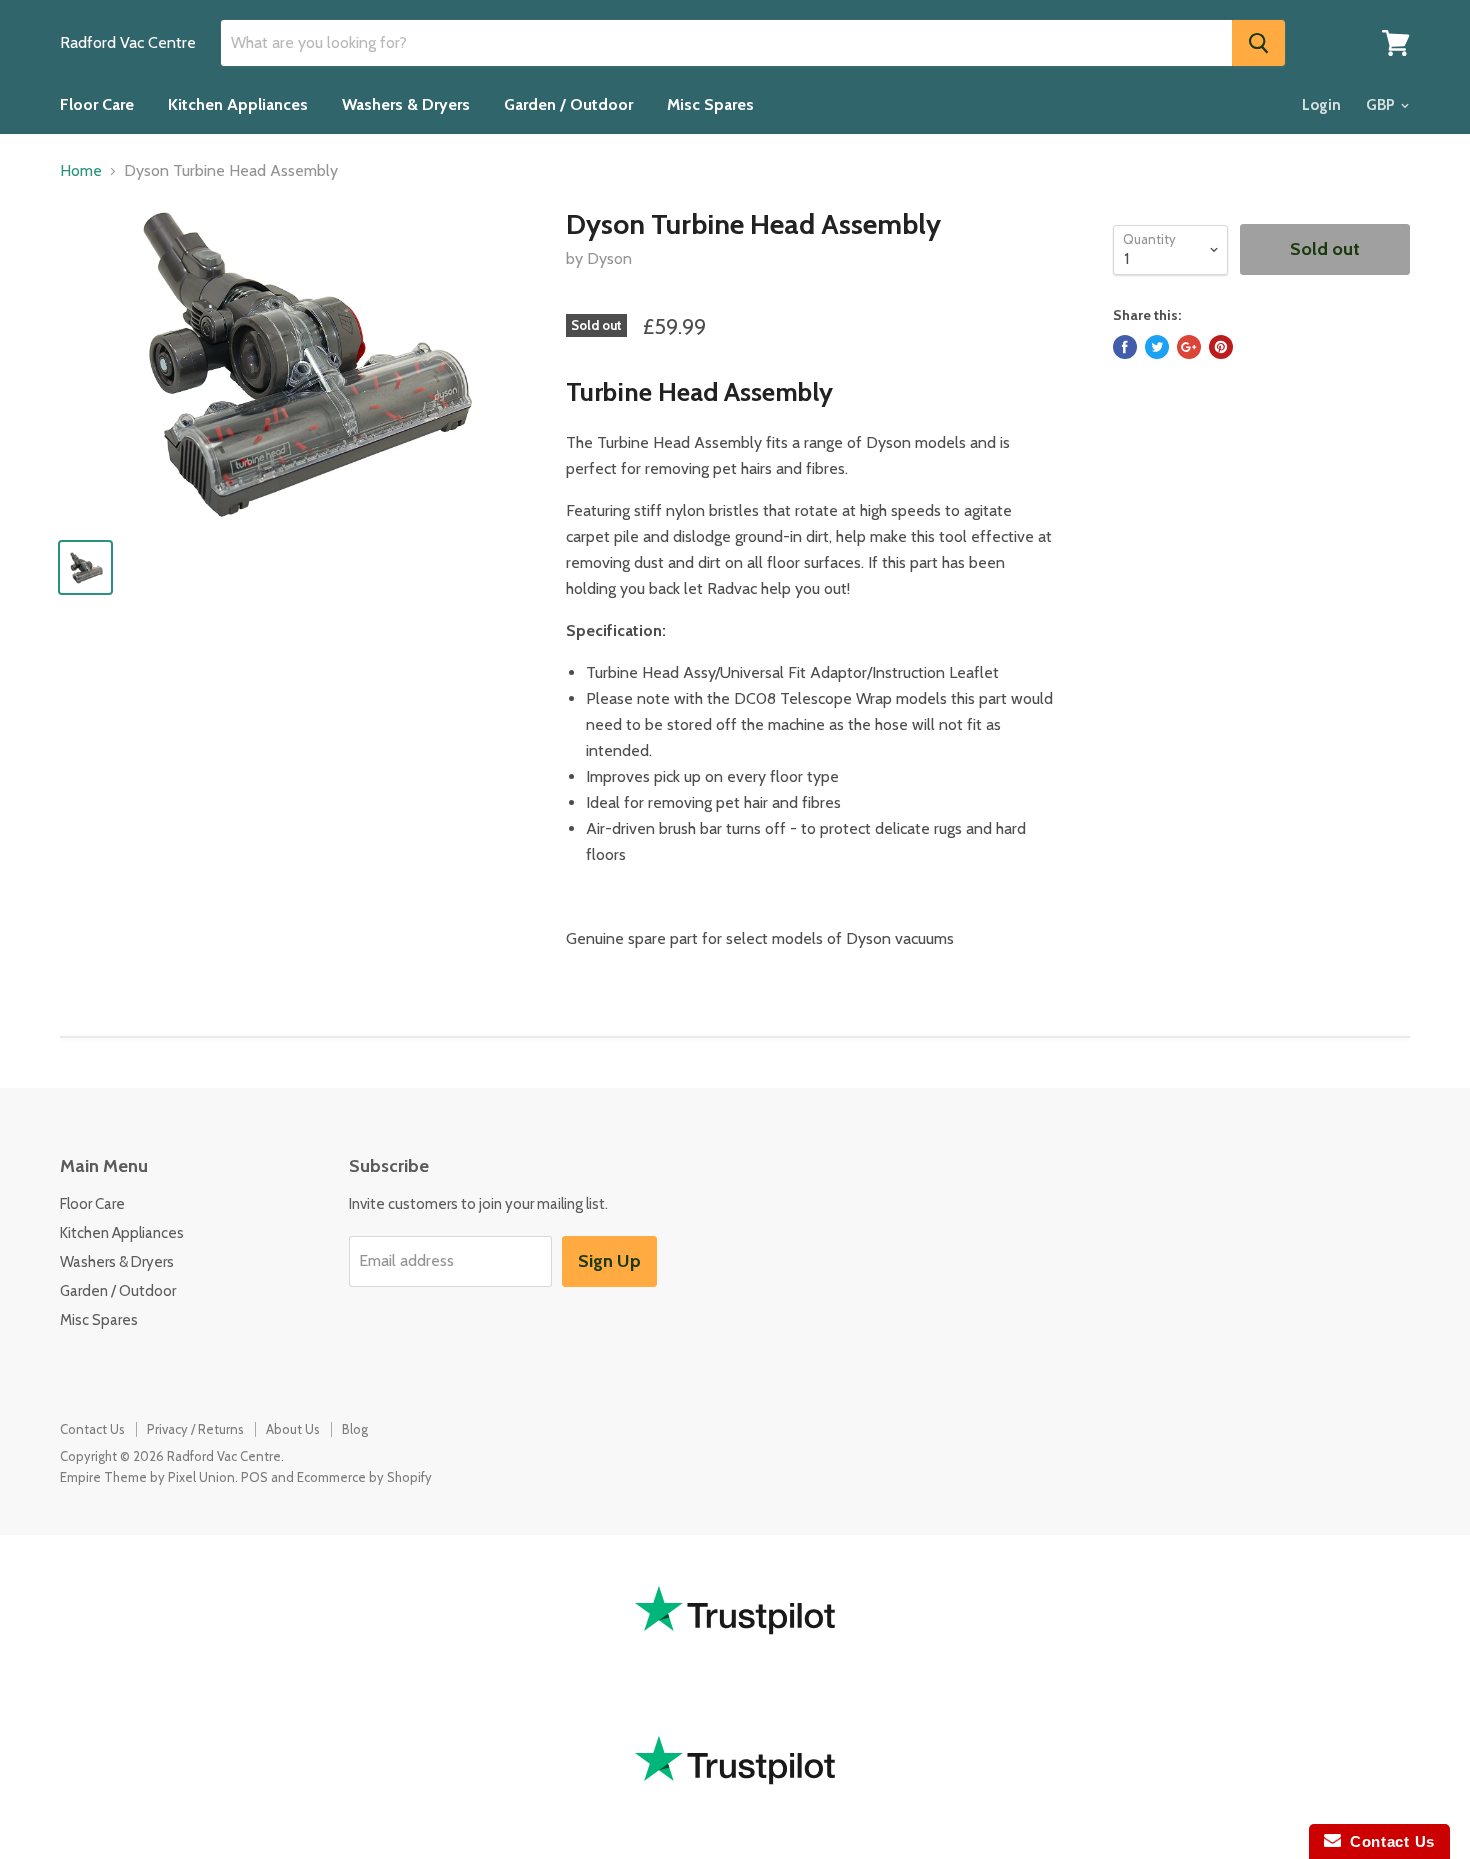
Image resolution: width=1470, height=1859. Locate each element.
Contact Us (92, 1429)
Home (81, 171)
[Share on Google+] (1189, 347)
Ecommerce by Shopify (364, 1477)
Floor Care (97, 104)
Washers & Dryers (406, 104)
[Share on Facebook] (1125, 347)
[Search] (1258, 43)
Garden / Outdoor (568, 104)
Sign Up (609, 1261)
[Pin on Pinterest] (1221, 347)
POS (254, 1477)
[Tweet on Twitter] (1157, 347)
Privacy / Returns (195, 1429)
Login (1321, 105)
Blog (355, 1429)
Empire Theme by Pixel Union (147, 1477)
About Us (293, 1429)
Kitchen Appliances (238, 104)
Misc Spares (710, 104)
